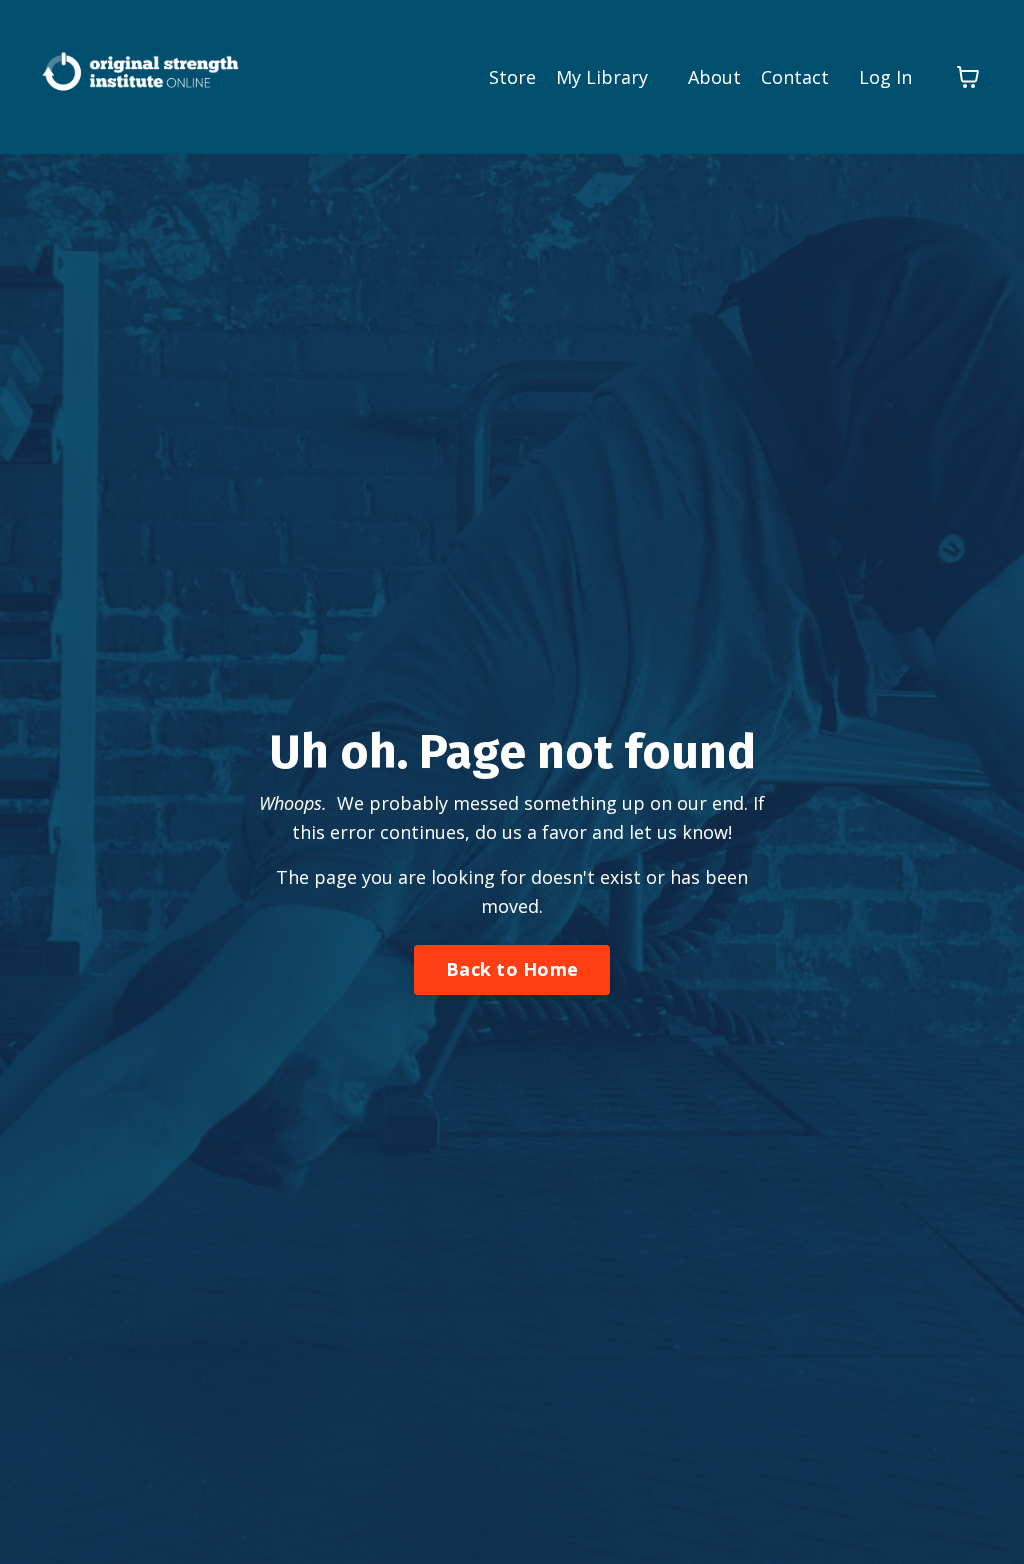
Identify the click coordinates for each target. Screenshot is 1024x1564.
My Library (602, 77)
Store (512, 77)
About (714, 77)
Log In (885, 77)
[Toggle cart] (968, 77)
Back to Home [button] (512, 969)
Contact (795, 77)
